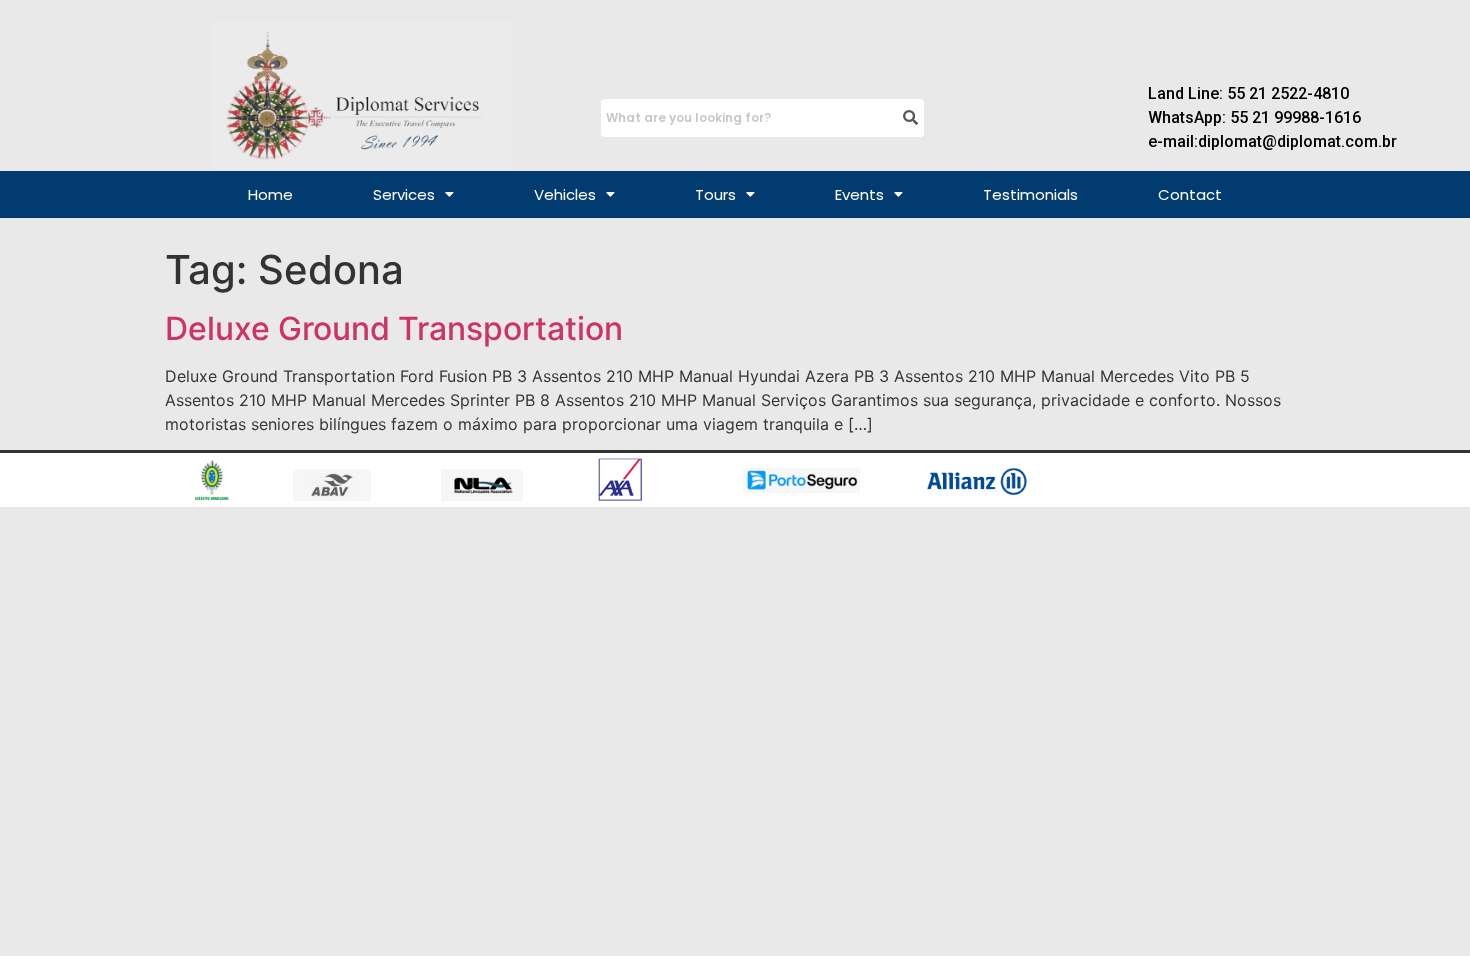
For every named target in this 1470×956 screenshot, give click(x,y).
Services (404, 194)
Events (859, 194)
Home (270, 194)
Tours (715, 194)
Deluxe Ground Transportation (394, 328)
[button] (413, 194)
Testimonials (1030, 194)
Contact (1190, 194)
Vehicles (565, 194)
